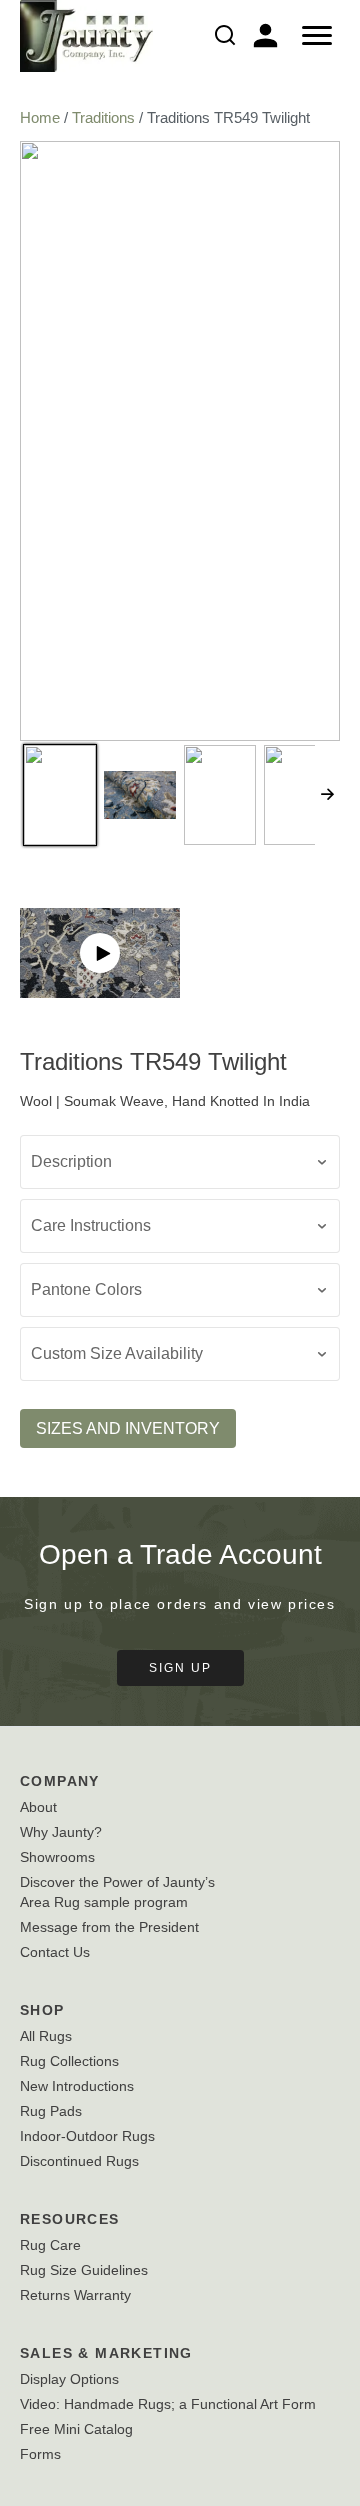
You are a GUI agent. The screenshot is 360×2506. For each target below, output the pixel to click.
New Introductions (77, 2086)
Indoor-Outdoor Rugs (87, 2136)
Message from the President (109, 1927)
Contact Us (55, 1952)
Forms (40, 2454)
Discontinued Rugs (79, 2161)
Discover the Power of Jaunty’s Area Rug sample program (117, 1892)
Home (40, 118)
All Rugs (46, 2036)
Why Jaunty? (61, 1832)
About (38, 1807)
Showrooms (57, 1857)
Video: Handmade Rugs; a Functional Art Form (168, 2404)
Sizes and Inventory (128, 1428)
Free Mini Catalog (76, 2429)
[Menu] (317, 36)
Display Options (69, 2379)
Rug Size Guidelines (84, 2270)
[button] (100, 953)
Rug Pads (51, 2111)
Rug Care (50, 2245)
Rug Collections (69, 2061)
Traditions (103, 118)
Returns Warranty (75, 2295)
